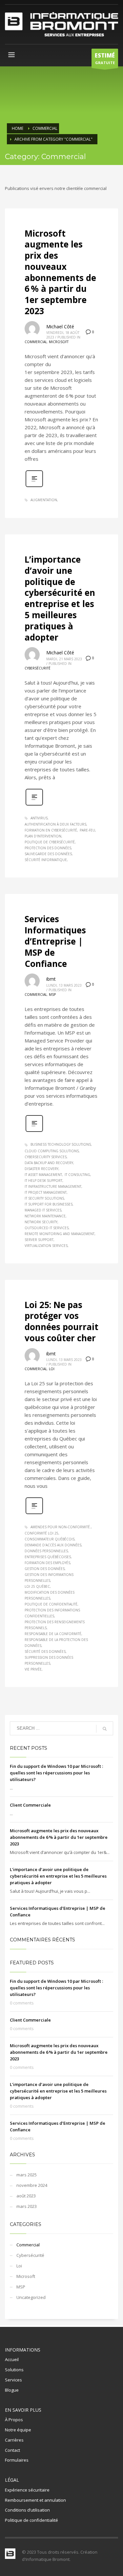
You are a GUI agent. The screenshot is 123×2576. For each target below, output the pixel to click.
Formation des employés (47, 1563)
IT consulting (77, 1175)
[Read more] (34, 486)
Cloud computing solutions (52, 1151)
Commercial (36, 342)
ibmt (51, 979)
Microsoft (59, 342)
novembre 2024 (32, 2185)
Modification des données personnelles (50, 1595)
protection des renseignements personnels (55, 1625)
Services (13, 2380)
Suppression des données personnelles (49, 1660)
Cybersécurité (38, 668)
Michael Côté (60, 327)
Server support (39, 1240)
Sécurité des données (45, 1651)
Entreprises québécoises (48, 1557)
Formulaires (17, 2460)
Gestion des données (45, 1569)
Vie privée (33, 1669)
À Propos (14, 2420)
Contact (12, 2450)
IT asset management (43, 1175)
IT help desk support (43, 1181)
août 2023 (26, 2196)
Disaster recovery (41, 1169)
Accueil (12, 2359)
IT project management (46, 1192)
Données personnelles (46, 1551)
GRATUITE (105, 58)
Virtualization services (46, 1246)
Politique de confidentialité (51, 1604)
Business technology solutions (61, 1144)
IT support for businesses (49, 1204)
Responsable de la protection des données (56, 1643)
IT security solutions (44, 1198)
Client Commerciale (30, 1805)
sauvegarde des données (48, 854)
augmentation (44, 500)
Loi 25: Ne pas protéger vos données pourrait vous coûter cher (61, 1321)
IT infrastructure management (53, 1186)
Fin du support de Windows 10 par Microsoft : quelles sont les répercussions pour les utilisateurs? (56, 1773)
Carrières (14, 2440)
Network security (41, 1222)
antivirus (39, 818)
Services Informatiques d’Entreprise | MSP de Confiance (55, 941)
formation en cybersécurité (51, 830)
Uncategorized (31, 2297)
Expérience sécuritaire (27, 2490)
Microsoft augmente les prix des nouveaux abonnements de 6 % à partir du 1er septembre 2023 (60, 272)
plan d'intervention (43, 836)
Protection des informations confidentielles (52, 1613)
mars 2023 (27, 2206)
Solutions (14, 2370)
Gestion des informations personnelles (49, 1578)
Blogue (12, 2390)
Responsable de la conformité (53, 1634)
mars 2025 (27, 2175)
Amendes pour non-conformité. (61, 1527)
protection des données (48, 848)
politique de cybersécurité (50, 842)
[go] (105, 1729)
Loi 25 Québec (37, 1586)
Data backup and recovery (49, 1163)
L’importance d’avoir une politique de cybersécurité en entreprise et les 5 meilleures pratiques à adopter (60, 598)
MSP (52, 995)
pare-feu (87, 830)
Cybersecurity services (46, 1157)
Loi (52, 1369)
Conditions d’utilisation (27, 2510)
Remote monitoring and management (60, 1234)
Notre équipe (18, 2430)
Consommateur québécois (50, 1539)
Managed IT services (43, 1210)
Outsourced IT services (47, 1228)
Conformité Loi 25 (41, 1533)
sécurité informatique (46, 860)
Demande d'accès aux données (53, 1545)
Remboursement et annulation (35, 2500)
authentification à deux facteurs (55, 824)
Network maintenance (45, 1216)
